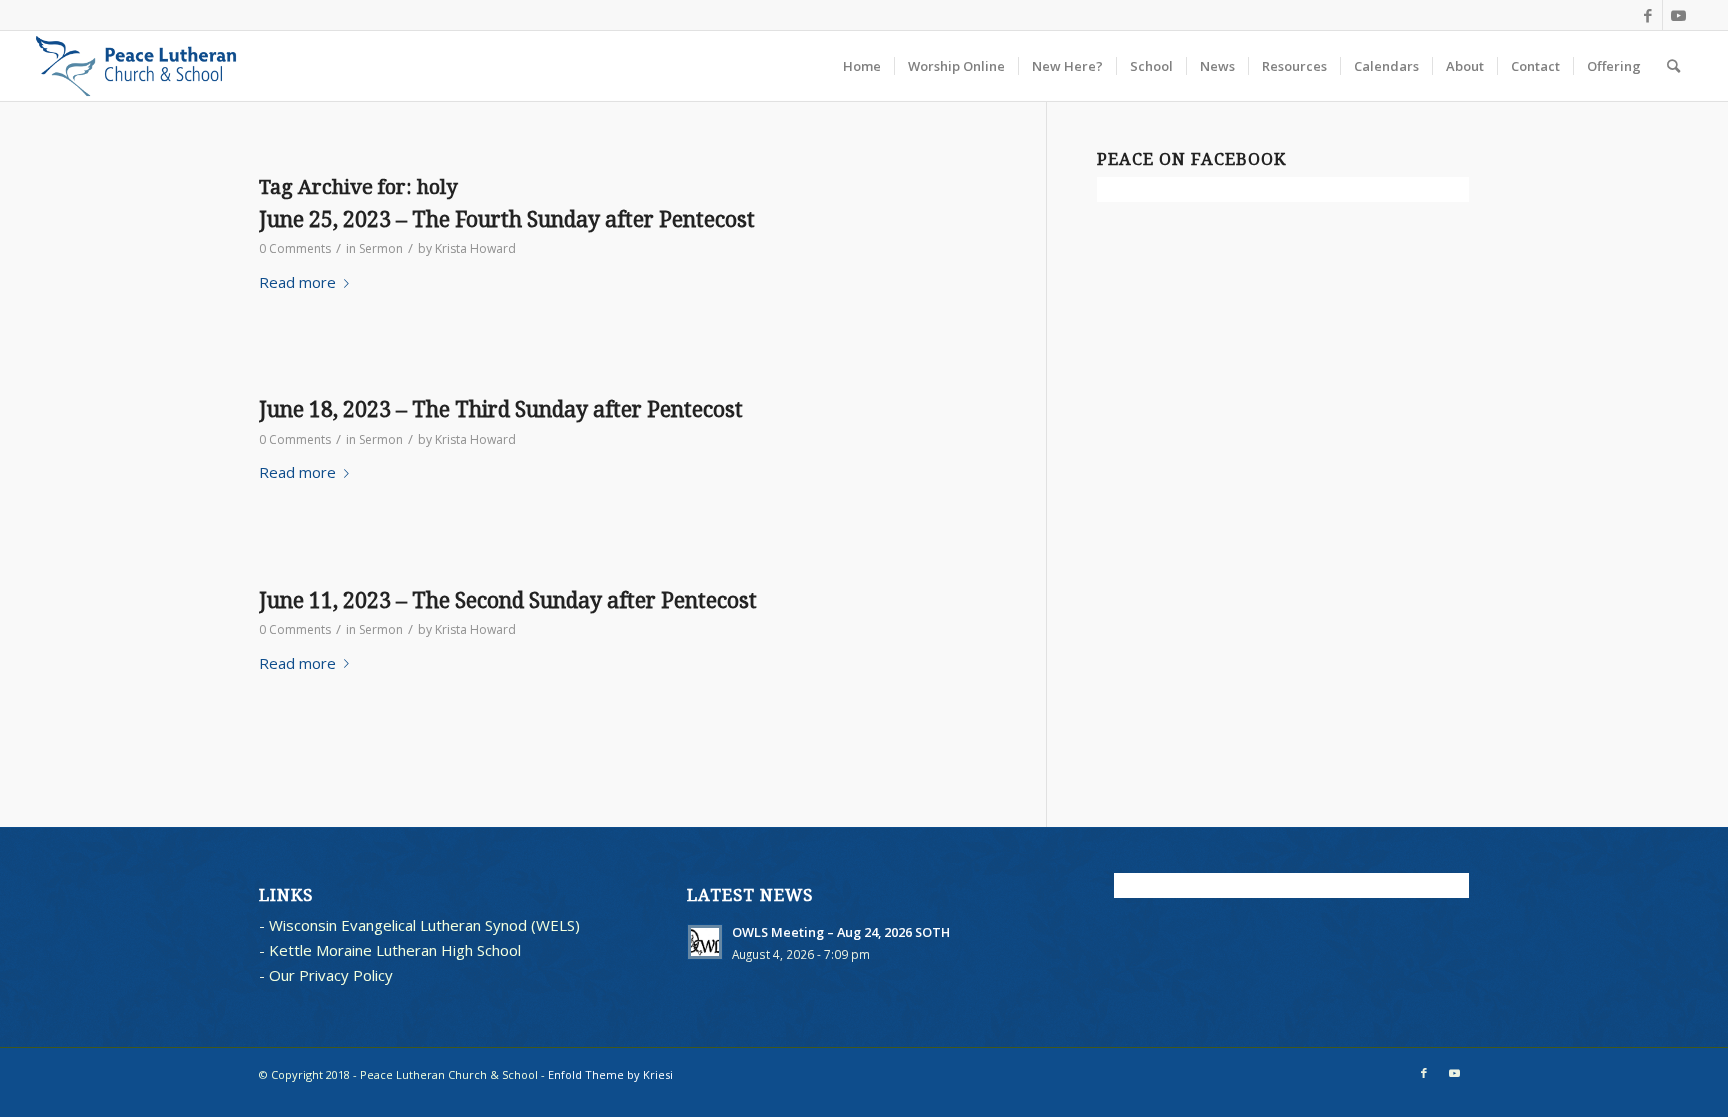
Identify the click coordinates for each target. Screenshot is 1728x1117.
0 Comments (295, 248)
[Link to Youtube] (1678, 15)
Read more (297, 282)
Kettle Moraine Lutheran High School (395, 950)
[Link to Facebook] (1647, 15)
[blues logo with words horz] (136, 66)
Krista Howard (475, 248)
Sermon (381, 248)
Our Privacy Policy (331, 975)
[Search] (1673, 66)
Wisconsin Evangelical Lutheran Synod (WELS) (424, 925)
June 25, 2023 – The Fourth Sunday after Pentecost (507, 219)
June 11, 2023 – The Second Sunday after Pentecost (508, 600)
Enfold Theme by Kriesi (610, 1074)
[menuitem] (862, 66)
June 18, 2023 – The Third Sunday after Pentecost (501, 409)
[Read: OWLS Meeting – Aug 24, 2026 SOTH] (705, 942)
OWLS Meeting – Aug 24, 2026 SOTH (841, 932)
